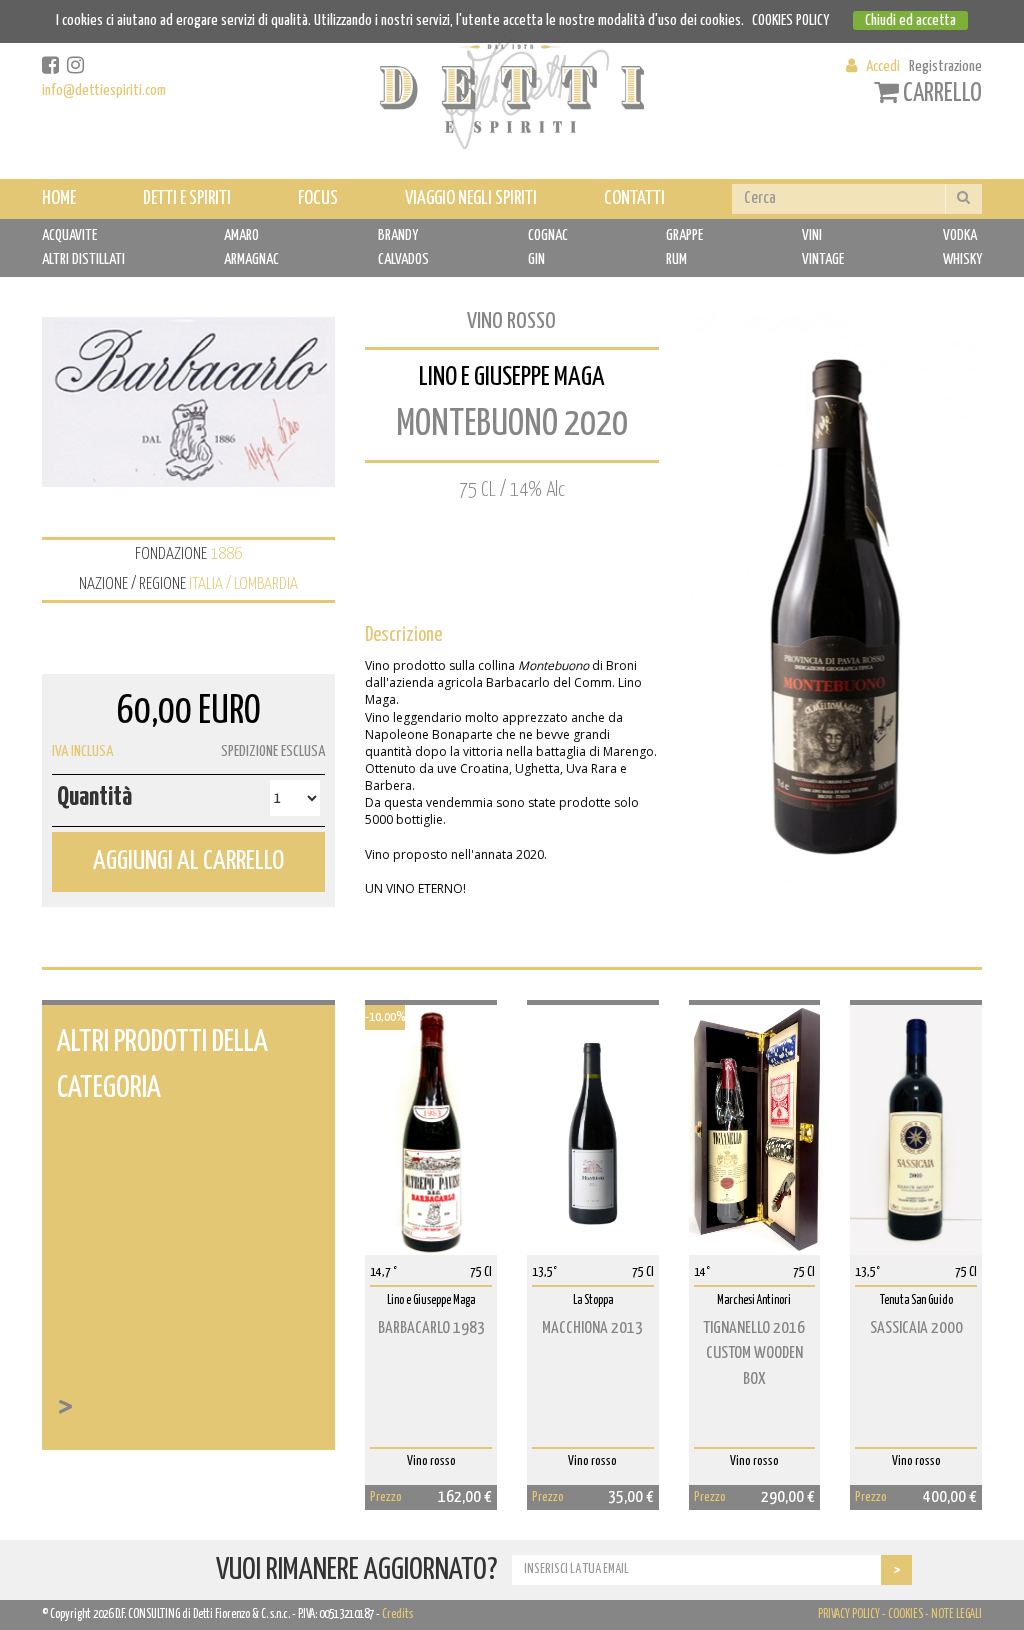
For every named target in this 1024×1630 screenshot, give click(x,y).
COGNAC (548, 235)
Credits (397, 1614)
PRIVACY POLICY (849, 1614)
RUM (676, 259)
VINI (812, 235)
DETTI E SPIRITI (187, 198)
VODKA (960, 235)
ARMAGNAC (251, 259)
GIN (536, 259)
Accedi (883, 66)
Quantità (94, 797)
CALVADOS (403, 259)
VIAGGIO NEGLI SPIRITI (471, 198)
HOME (59, 198)
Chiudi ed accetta (910, 20)
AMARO (241, 235)
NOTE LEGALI (956, 1614)
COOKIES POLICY (790, 20)
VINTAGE (823, 259)
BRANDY (398, 235)
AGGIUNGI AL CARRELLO (188, 861)
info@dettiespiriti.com (104, 90)
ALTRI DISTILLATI (83, 259)
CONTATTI (634, 198)
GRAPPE (684, 235)
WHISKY (962, 259)
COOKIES (905, 1614)
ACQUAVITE (69, 235)
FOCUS (318, 198)
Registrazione (945, 66)
